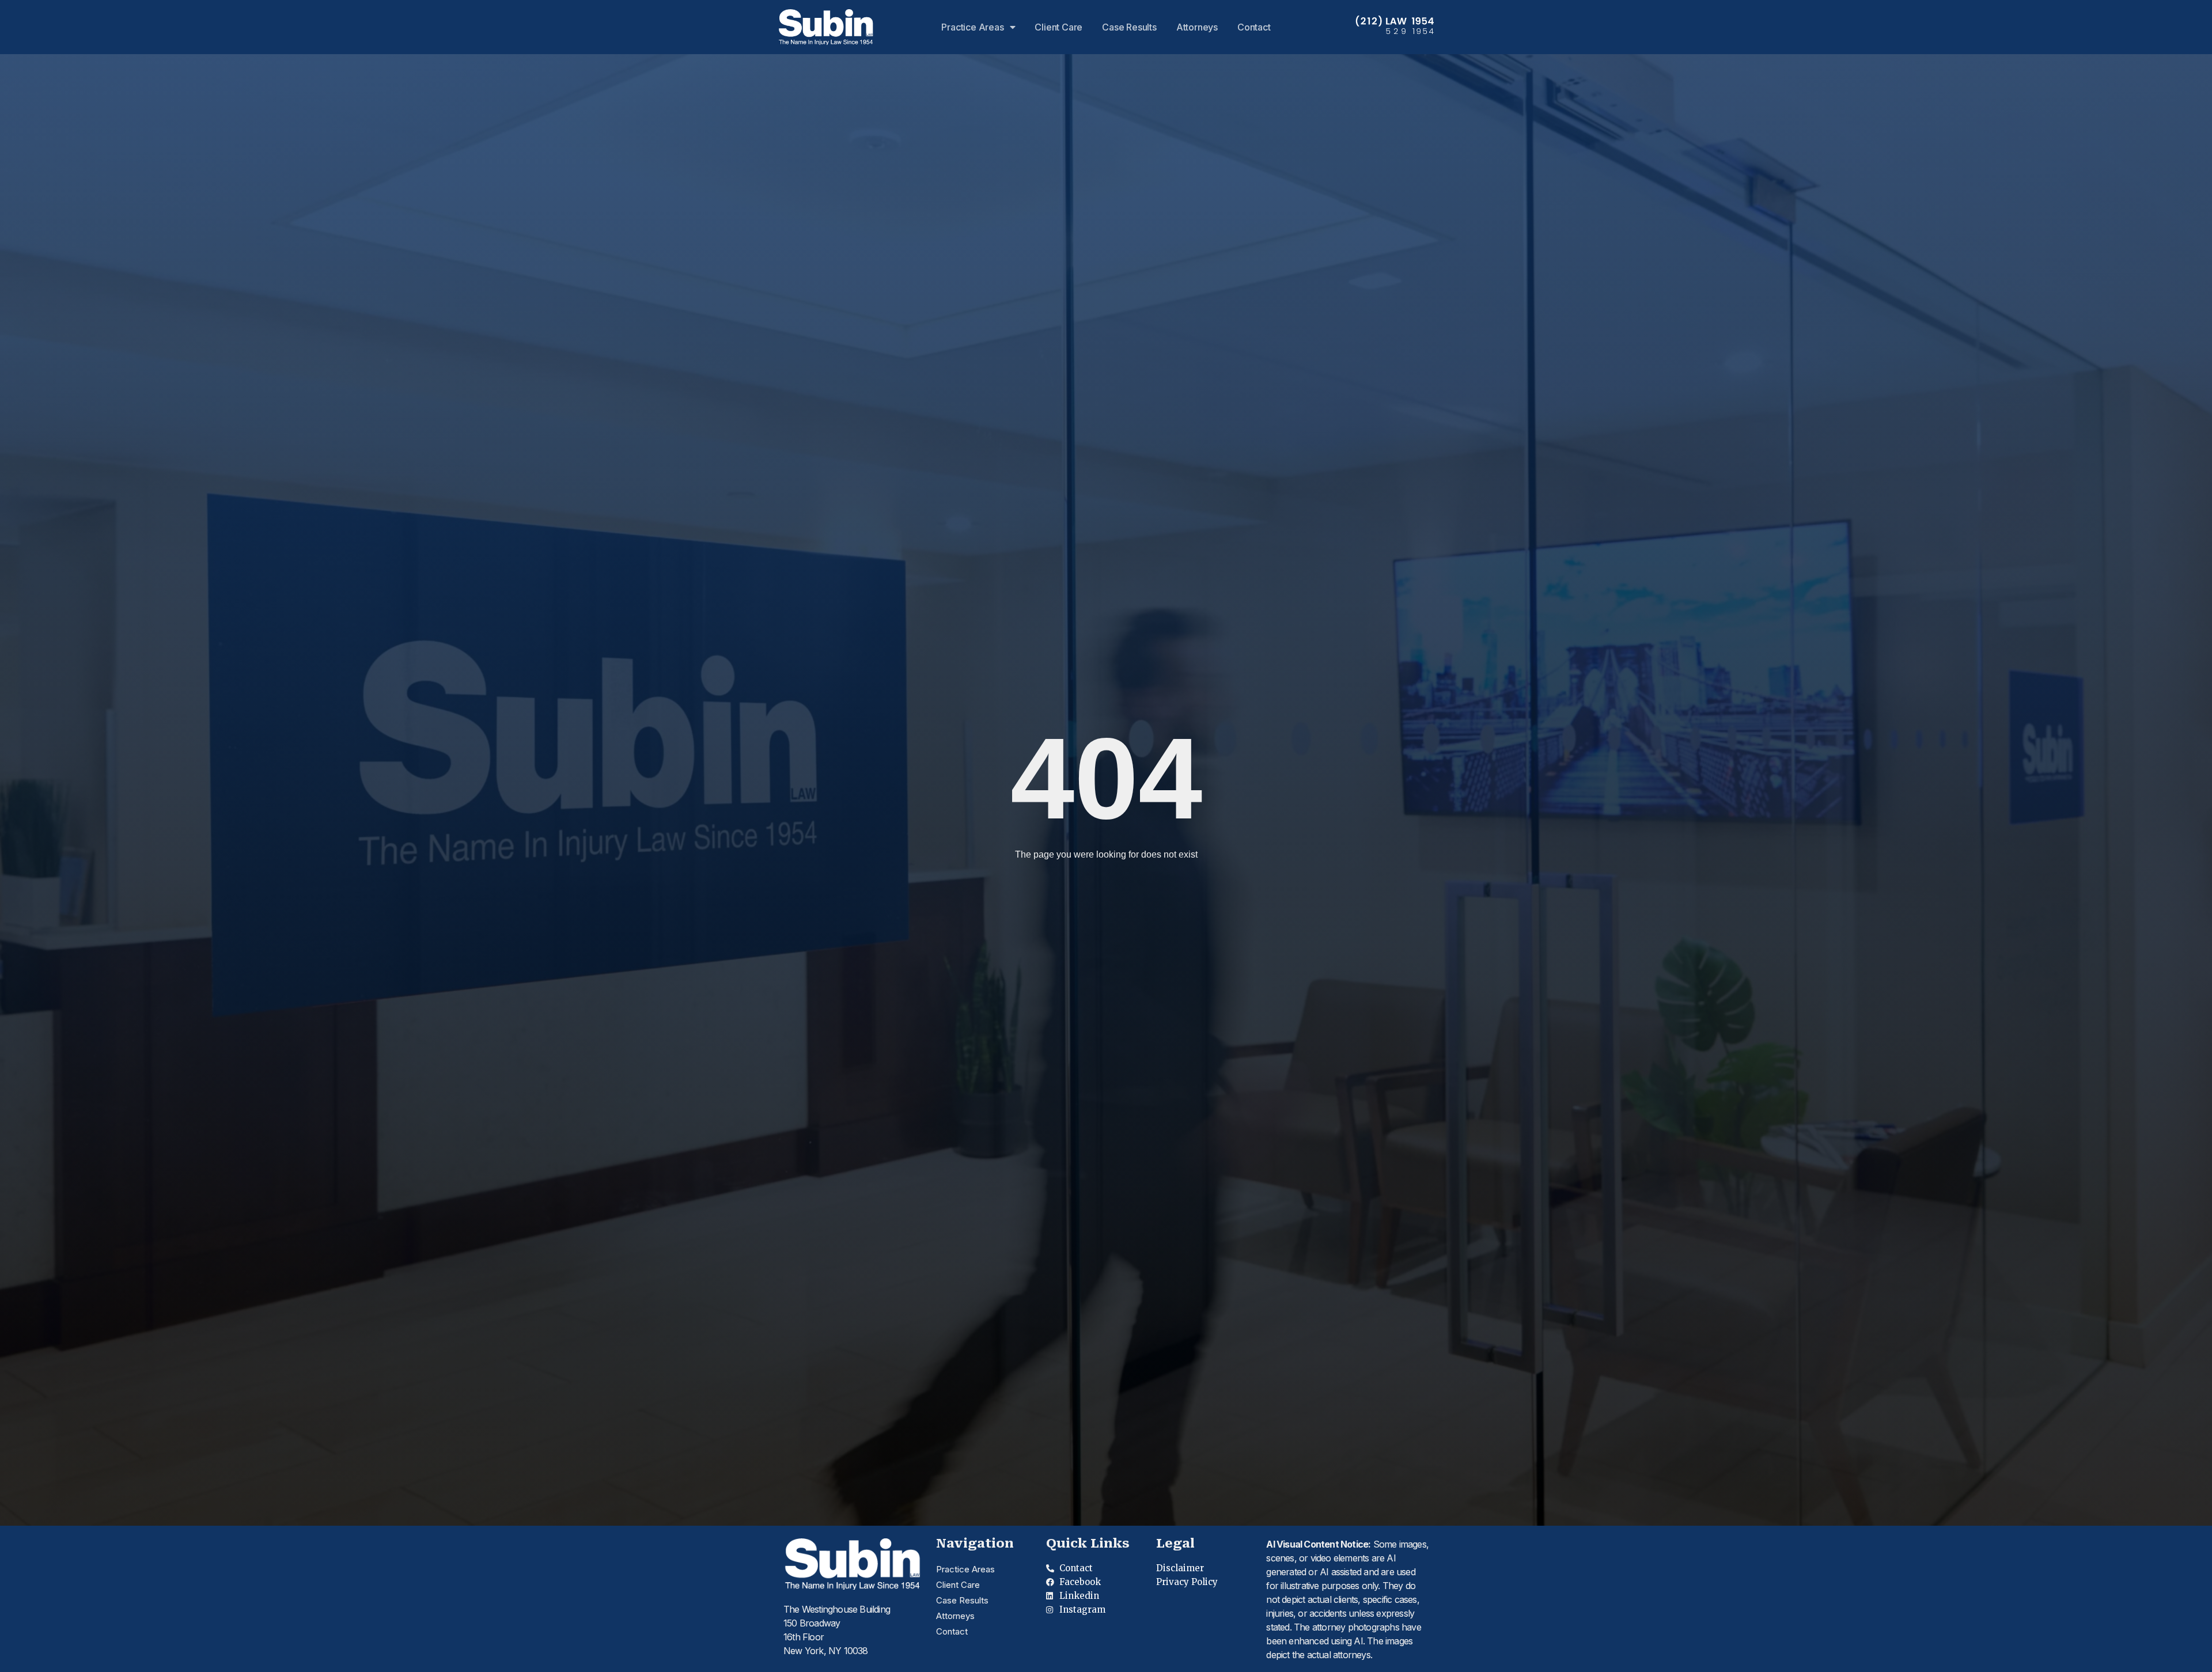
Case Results (1129, 27)
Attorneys (1197, 27)
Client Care (1058, 27)
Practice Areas (972, 27)
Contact (1254, 27)
